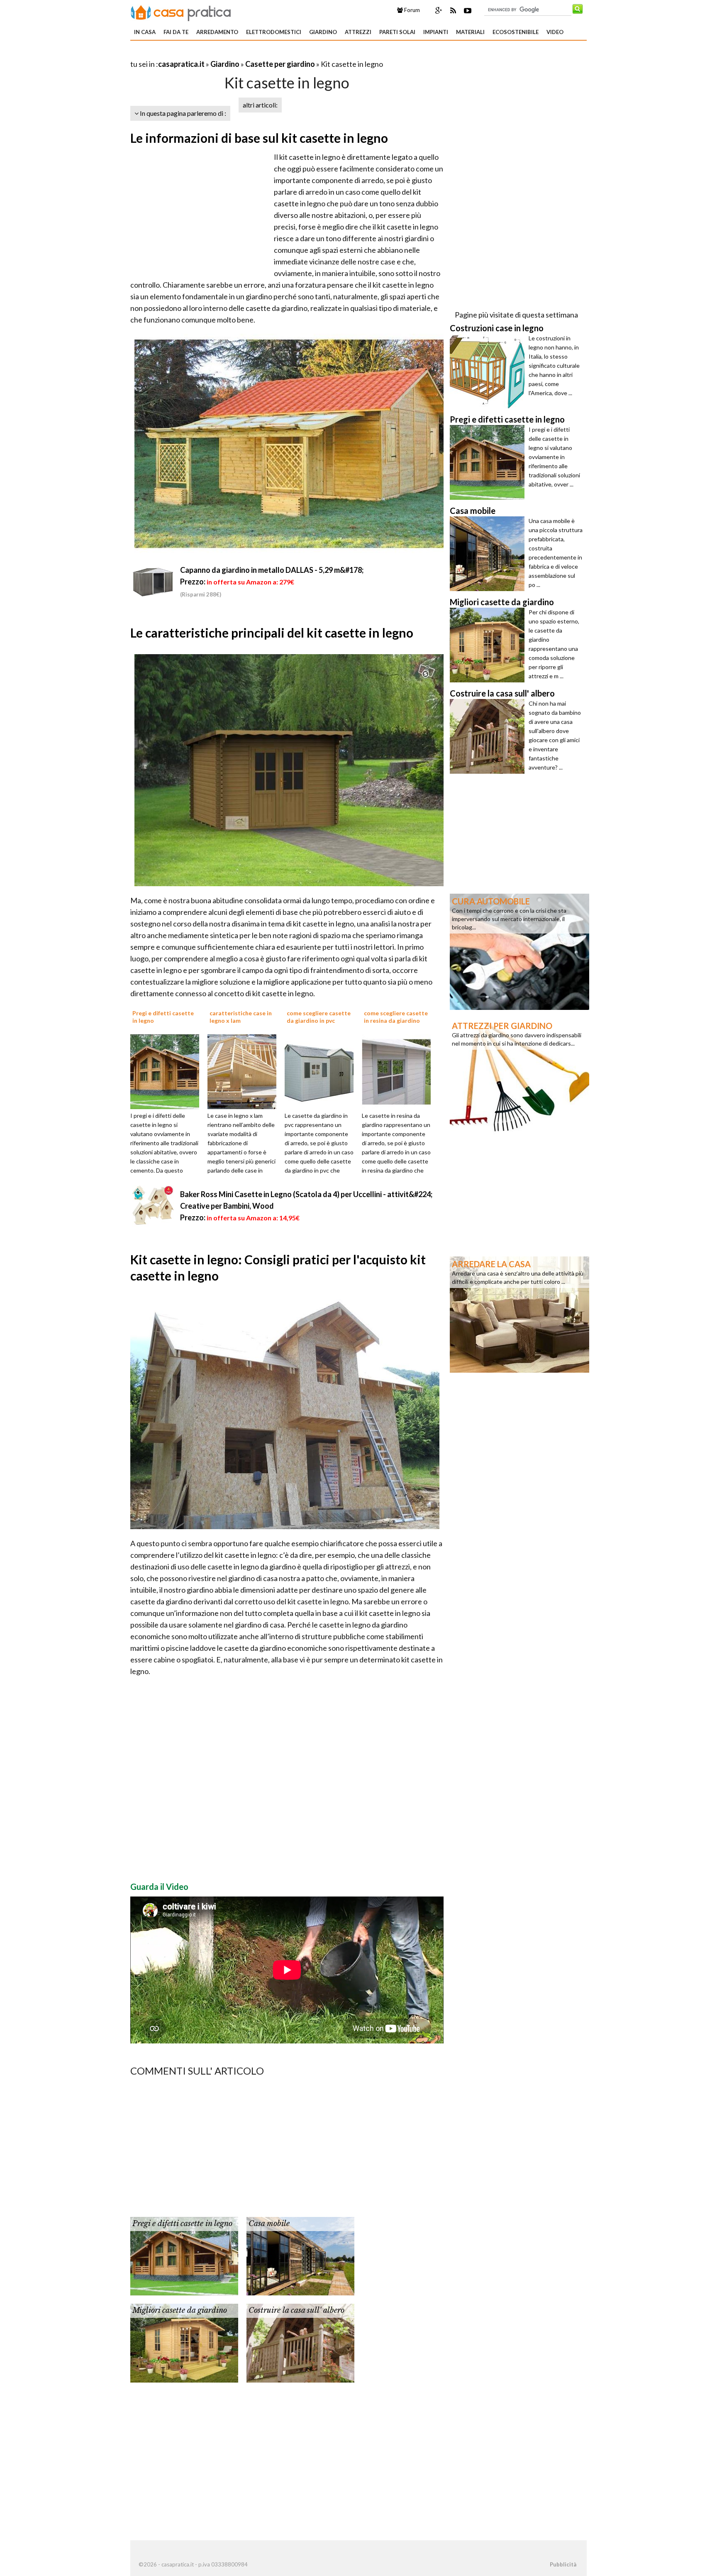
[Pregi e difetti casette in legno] (168, 1071)
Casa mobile (269, 2224)
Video (555, 32)
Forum (411, 10)
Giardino (323, 32)
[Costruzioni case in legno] (489, 371)
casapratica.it (181, 64)
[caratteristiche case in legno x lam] (245, 1071)
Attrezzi (358, 32)
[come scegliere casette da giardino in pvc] (322, 1071)
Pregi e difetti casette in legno (182, 2224)
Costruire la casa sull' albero (296, 2310)
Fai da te (176, 32)
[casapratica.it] (181, 12)
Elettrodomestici (274, 32)
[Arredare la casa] (519, 1314)
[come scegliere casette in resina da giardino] (399, 1071)
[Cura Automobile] (519, 951)
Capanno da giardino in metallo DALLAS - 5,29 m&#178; (272, 570)
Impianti (436, 32)
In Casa (145, 32)
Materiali (470, 32)
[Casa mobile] (300, 2256)
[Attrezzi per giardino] (519, 1075)
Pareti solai (397, 32)
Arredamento (217, 32)
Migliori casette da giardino (180, 2310)
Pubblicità (563, 2564)
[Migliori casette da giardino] (184, 2342)
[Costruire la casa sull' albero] (300, 2342)
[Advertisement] (227, 54)
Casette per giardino (280, 64)
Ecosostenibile (516, 32)
